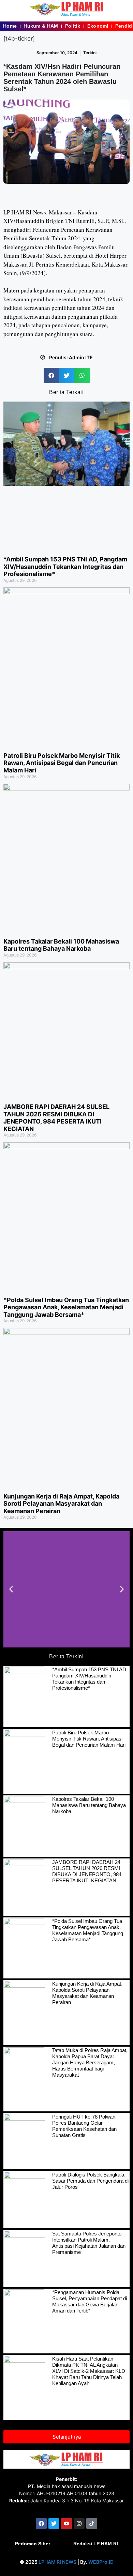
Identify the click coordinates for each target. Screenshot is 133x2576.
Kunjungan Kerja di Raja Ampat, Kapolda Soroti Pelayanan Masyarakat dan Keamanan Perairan (61, 1504)
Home (10, 26)
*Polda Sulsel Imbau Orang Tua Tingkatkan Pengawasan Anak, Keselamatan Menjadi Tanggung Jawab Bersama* (66, 1307)
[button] (51, 375)
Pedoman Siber (33, 2544)
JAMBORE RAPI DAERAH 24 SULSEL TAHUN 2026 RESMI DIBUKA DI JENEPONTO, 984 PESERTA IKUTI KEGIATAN (56, 1118)
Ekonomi (98, 26)
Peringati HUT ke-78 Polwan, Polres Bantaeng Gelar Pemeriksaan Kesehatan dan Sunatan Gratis (84, 2126)
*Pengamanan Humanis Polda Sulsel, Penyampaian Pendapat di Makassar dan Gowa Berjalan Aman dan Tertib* (90, 2301)
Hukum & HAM (41, 26)
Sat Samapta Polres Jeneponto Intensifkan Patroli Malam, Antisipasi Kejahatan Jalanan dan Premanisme (89, 2243)
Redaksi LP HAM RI (96, 2544)
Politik (73, 26)
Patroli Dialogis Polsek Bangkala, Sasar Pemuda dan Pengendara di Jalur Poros (90, 2181)
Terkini (90, 53)
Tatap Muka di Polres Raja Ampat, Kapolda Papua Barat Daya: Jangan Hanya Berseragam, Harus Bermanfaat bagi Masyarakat (90, 2062)
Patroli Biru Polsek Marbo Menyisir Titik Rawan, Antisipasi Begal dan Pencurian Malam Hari (62, 763)
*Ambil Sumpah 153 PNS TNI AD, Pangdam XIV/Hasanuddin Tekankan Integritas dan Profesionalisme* (65, 567)
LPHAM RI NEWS (57, 2562)
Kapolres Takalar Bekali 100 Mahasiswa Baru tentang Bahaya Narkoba (61, 945)
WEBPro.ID (101, 2562)
